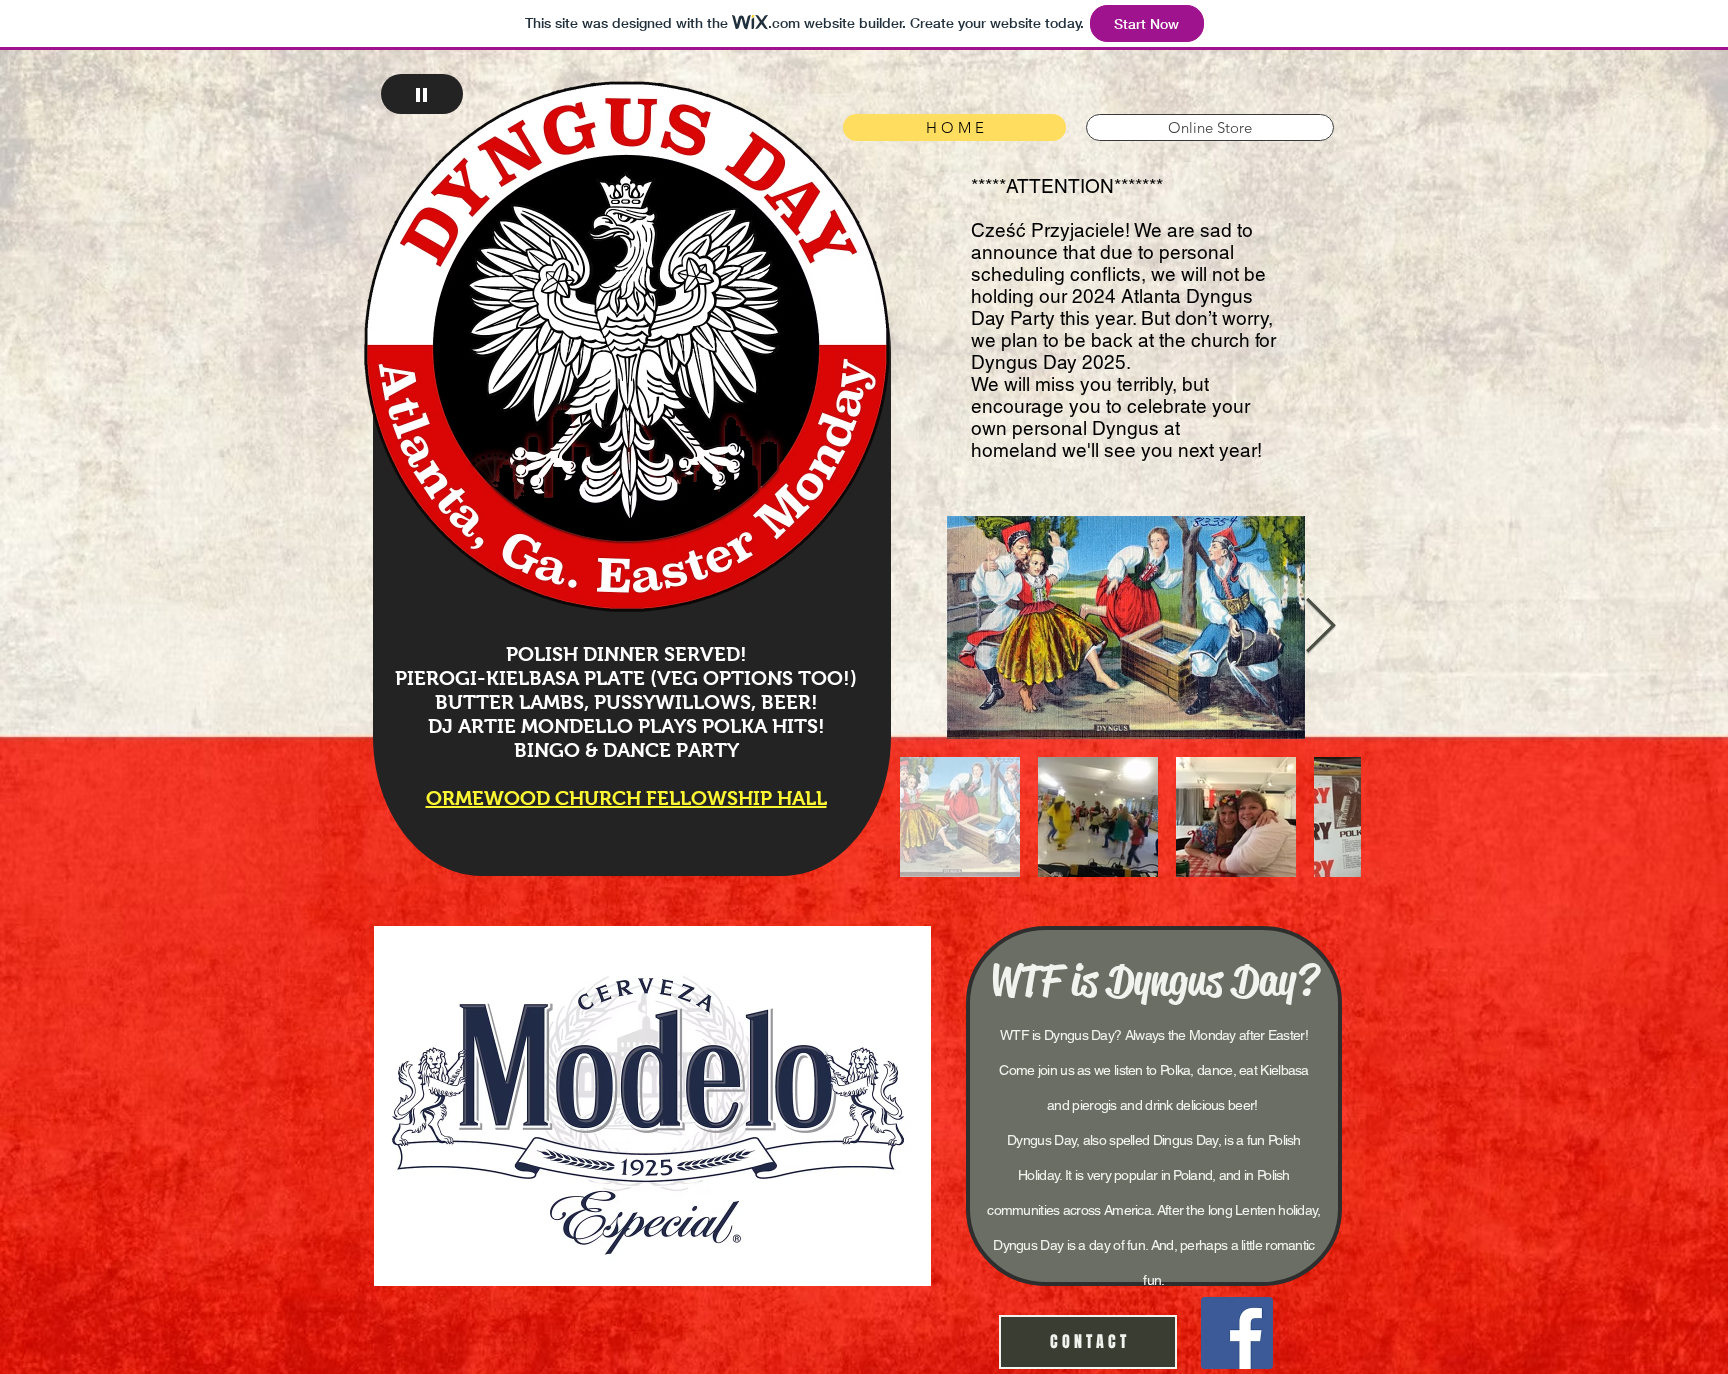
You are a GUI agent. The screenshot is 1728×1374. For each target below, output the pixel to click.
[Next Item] (1320, 627)
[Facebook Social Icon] (1237, 1333)
